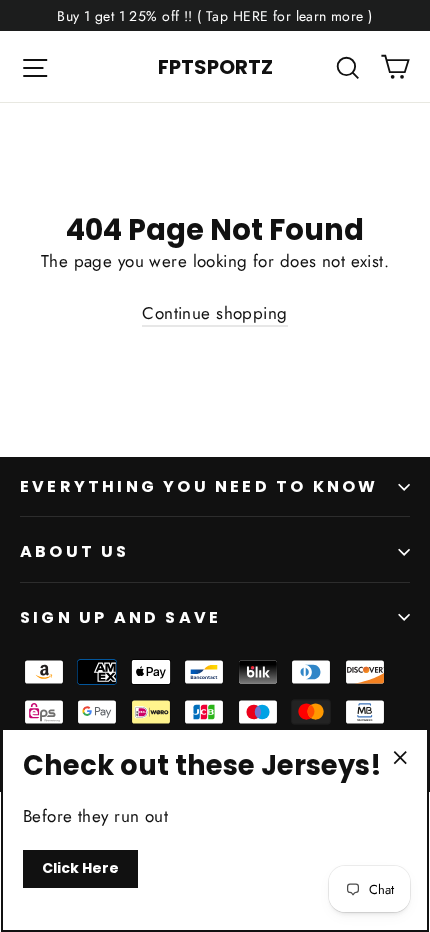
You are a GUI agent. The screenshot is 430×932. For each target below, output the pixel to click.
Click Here (80, 868)
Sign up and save (120, 617)
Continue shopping (214, 313)
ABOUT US (75, 551)
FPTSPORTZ (215, 67)
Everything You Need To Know (199, 486)
